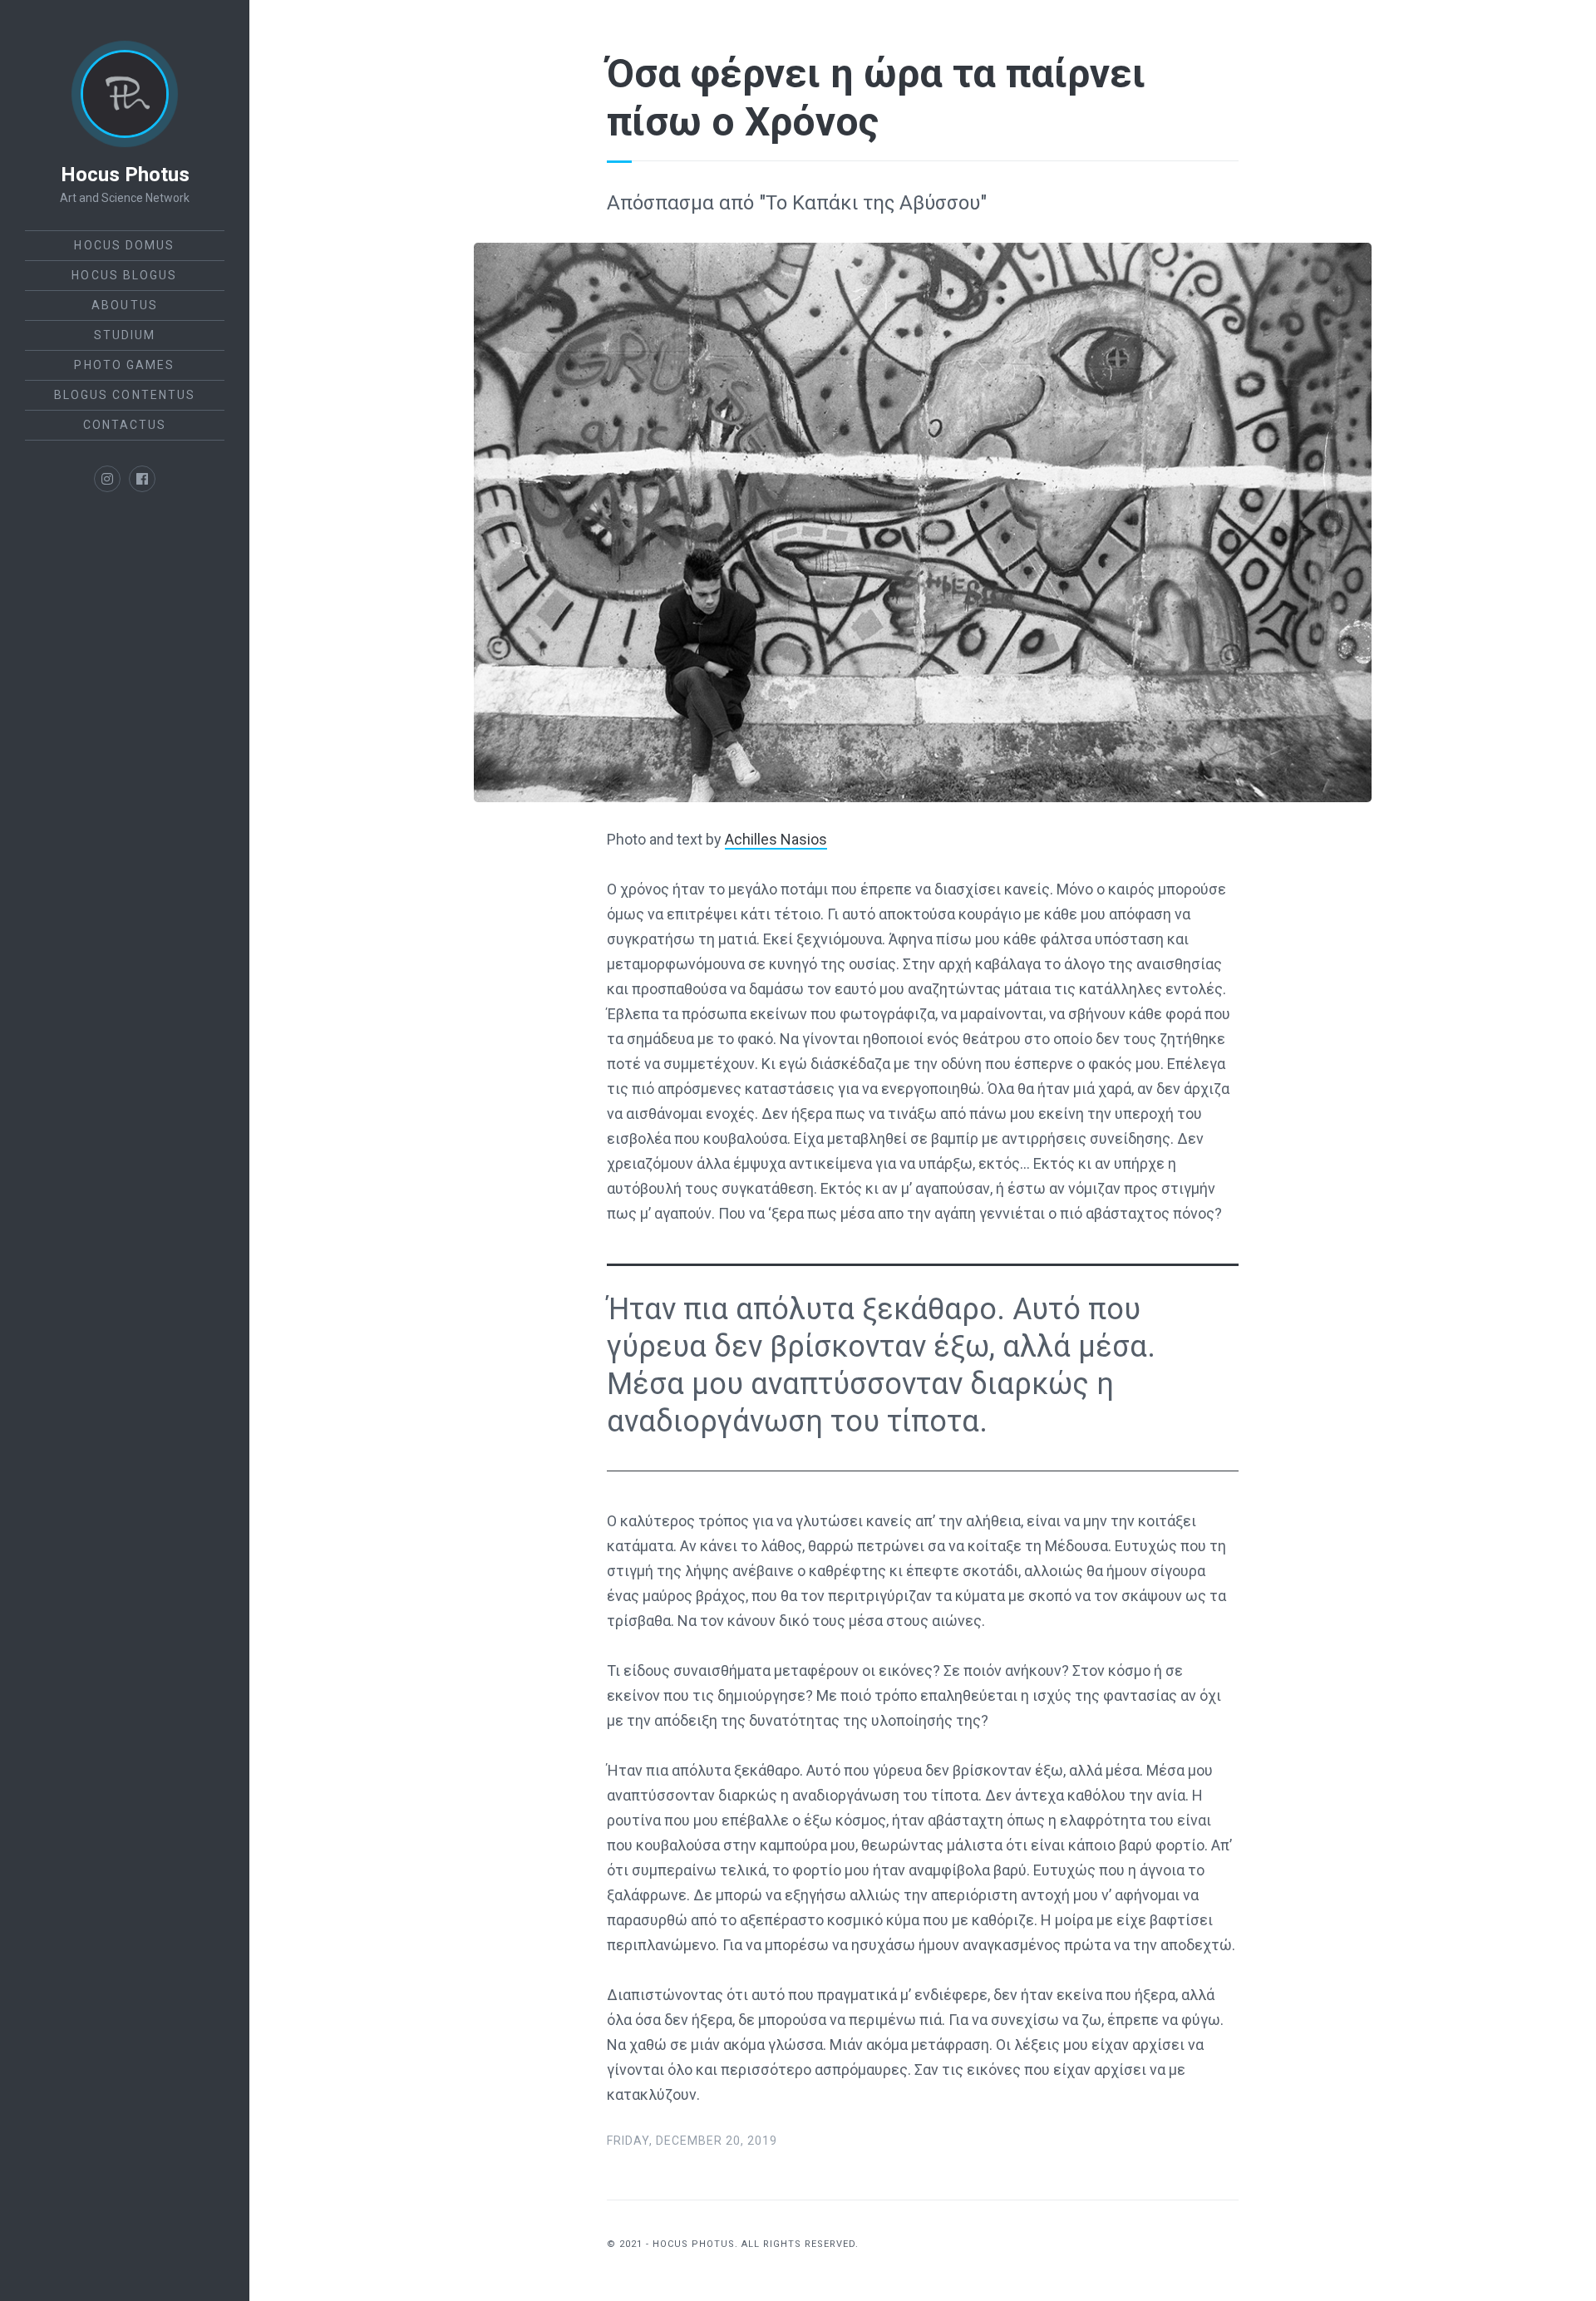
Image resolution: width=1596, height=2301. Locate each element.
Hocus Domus (124, 245)
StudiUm (125, 335)
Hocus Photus (125, 175)
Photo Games (124, 365)
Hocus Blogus (124, 275)
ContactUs (125, 425)
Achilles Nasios (776, 839)
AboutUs (125, 305)
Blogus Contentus (125, 395)
